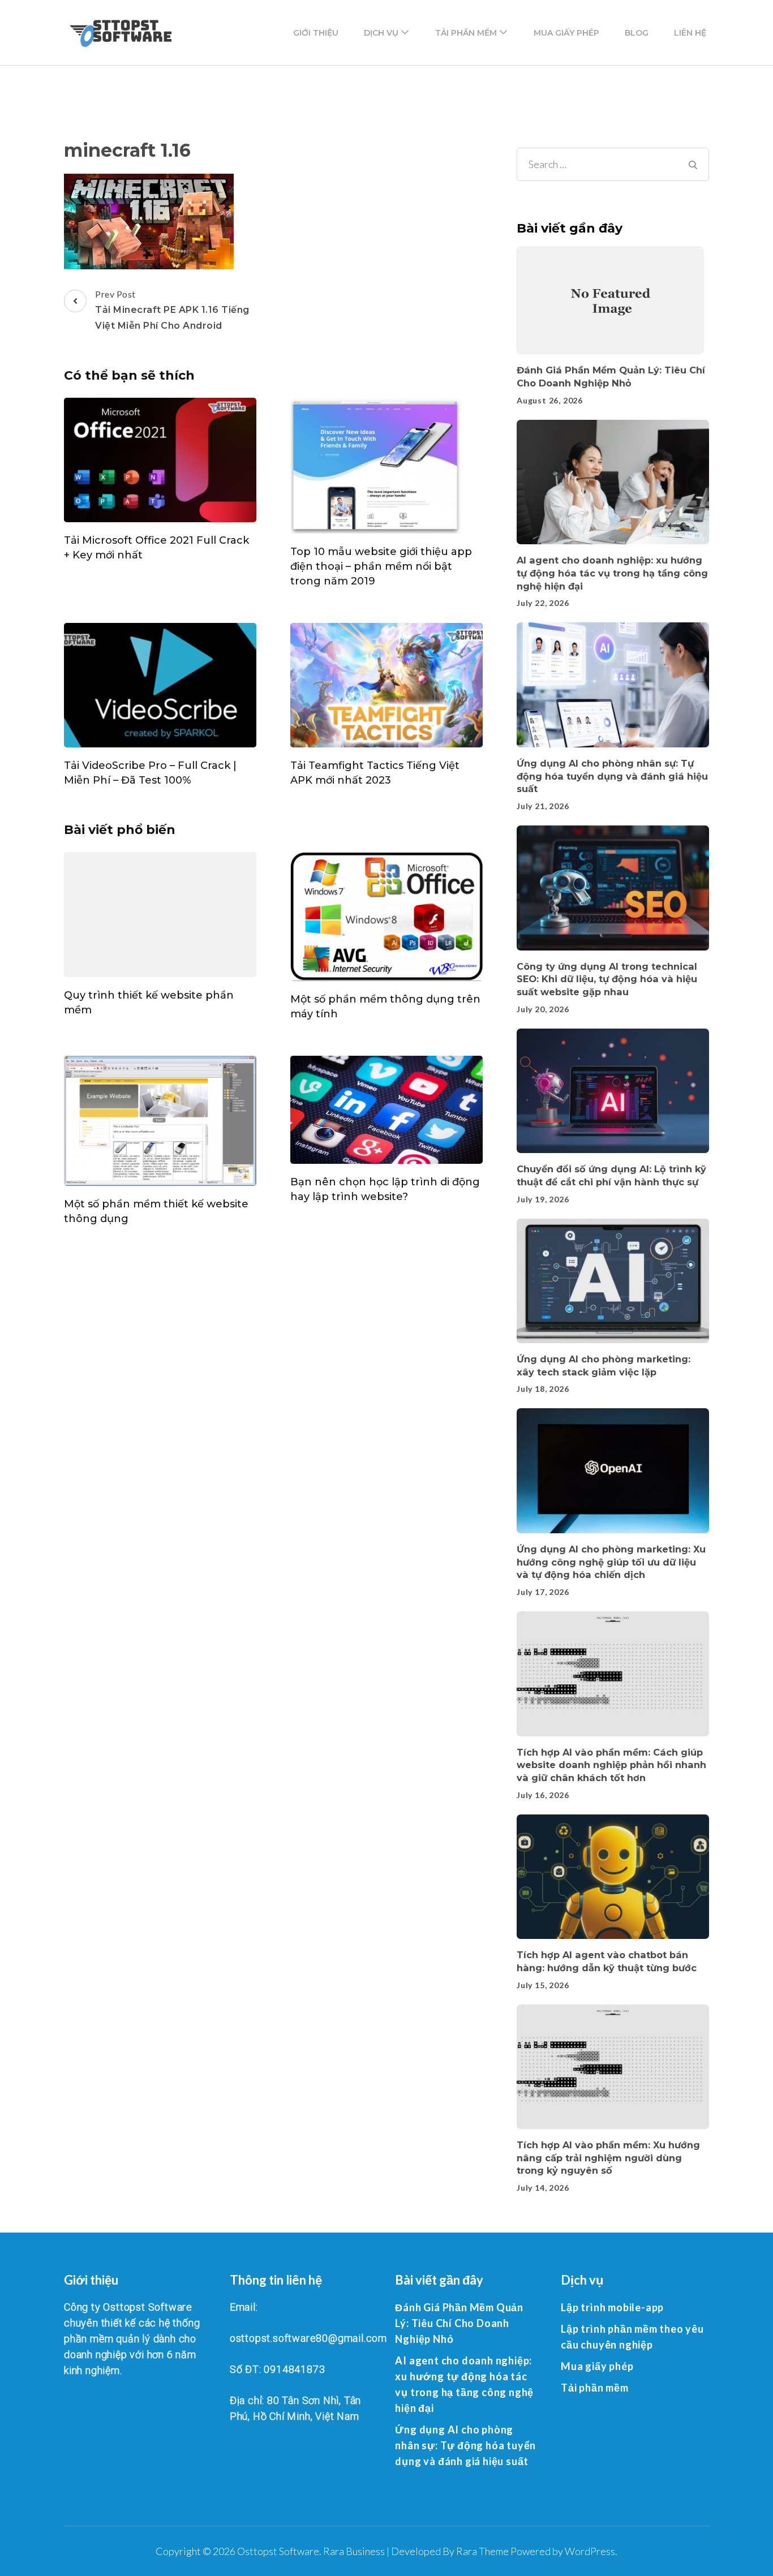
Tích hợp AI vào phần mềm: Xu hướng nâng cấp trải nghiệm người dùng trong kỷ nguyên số (608, 2158)
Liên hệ (690, 33)
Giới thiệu (316, 33)
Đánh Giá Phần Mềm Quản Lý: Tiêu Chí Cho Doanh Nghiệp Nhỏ (459, 2323)
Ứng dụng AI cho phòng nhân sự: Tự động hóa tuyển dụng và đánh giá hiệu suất (612, 776)
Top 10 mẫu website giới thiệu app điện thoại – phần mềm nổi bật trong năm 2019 (381, 566)
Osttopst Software (278, 2551)
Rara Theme (482, 2551)
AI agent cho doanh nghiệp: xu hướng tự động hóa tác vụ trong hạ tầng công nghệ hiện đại (612, 573)
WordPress (590, 2551)
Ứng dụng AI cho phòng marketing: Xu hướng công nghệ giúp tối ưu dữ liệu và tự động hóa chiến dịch (611, 1562)
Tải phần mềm (466, 33)
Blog (637, 33)
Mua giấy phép (566, 33)
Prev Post (172, 310)
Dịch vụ (381, 33)
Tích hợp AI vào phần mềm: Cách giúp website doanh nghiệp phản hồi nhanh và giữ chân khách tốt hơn (611, 1765)
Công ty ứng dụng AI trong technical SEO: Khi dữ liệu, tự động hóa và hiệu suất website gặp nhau (607, 979)
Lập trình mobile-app (612, 2307)
